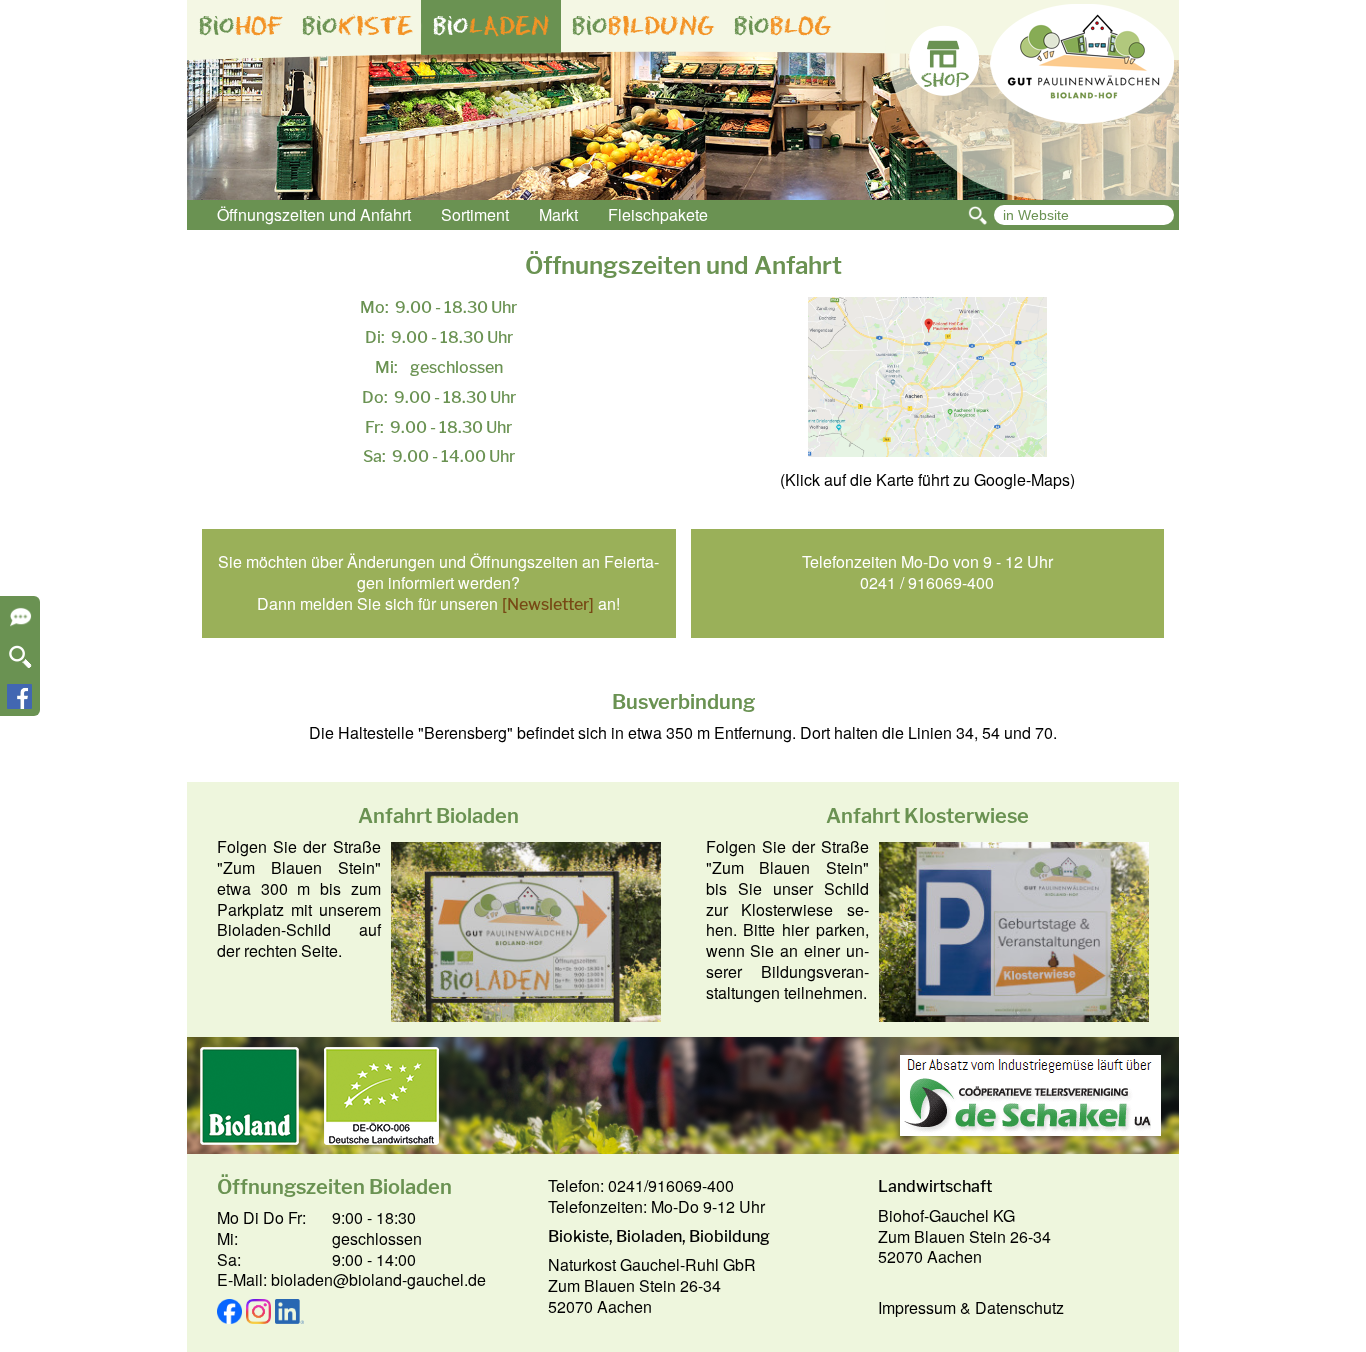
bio (241, 26)
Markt (558, 214)
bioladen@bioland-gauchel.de (378, 1279)
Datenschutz (1019, 1307)
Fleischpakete (658, 214)
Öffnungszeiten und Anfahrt (314, 214)
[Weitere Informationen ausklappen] (20, 623)
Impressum (917, 1307)
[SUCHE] (20, 663)
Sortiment (475, 214)
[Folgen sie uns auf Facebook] (19, 702)
